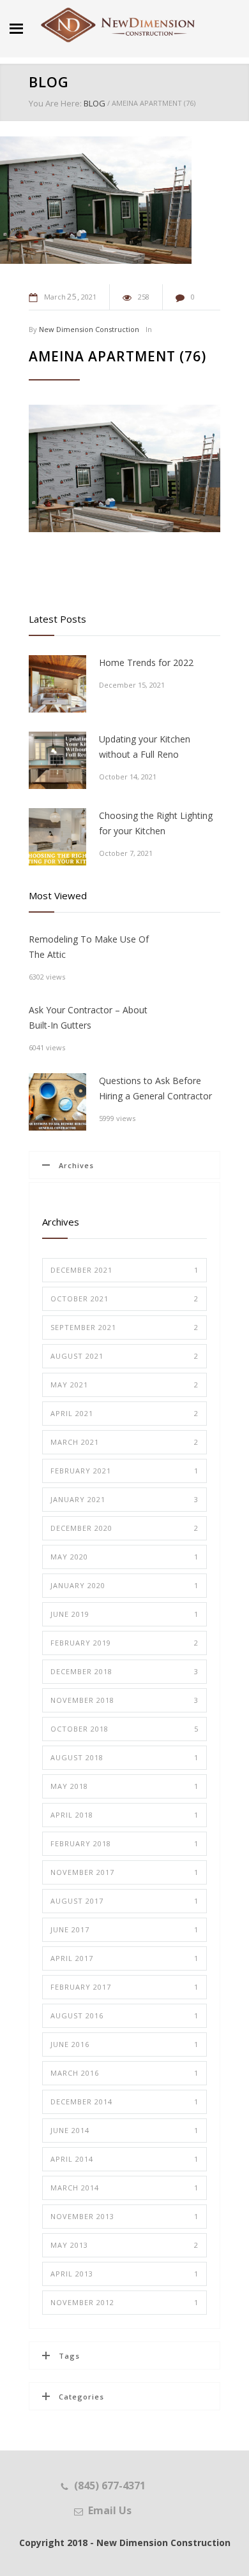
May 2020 (124, 1557)
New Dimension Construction (89, 329)
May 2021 (124, 1385)
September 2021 (124, 1327)
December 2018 (124, 1671)
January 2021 (124, 1499)
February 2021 (124, 1471)
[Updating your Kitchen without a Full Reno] (57, 760)
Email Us (110, 2510)
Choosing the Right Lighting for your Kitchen (156, 823)
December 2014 (124, 2102)
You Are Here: (55, 103)
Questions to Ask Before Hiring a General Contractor (155, 1088)
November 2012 (124, 2302)
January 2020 (124, 1585)
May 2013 (124, 2245)
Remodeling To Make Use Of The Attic (89, 947)
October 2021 (124, 1299)
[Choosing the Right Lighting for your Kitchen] (57, 837)
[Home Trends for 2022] (57, 684)
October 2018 (124, 1729)
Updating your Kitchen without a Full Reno (145, 747)
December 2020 (124, 1528)
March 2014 (124, 2188)
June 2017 (124, 1929)
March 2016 (124, 2073)
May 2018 (124, 1786)
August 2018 (124, 1757)
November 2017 (124, 1872)
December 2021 (124, 1270)
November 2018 (124, 1700)
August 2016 (124, 2015)
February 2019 (124, 1643)
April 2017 (124, 1958)
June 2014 (124, 2130)
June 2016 (124, 2044)
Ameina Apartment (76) (117, 356)
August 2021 (124, 1356)
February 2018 (124, 1843)
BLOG (49, 82)
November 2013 (124, 2216)
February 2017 (124, 1987)
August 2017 (124, 1901)
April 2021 (124, 1413)
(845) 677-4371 (110, 2486)
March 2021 (124, 1442)
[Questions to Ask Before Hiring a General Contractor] (57, 1102)
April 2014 (124, 2159)
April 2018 (124, 1815)
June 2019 (124, 1614)
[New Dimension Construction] (118, 25)
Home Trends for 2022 (146, 662)
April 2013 (124, 2274)
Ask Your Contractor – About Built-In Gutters (88, 1017)
